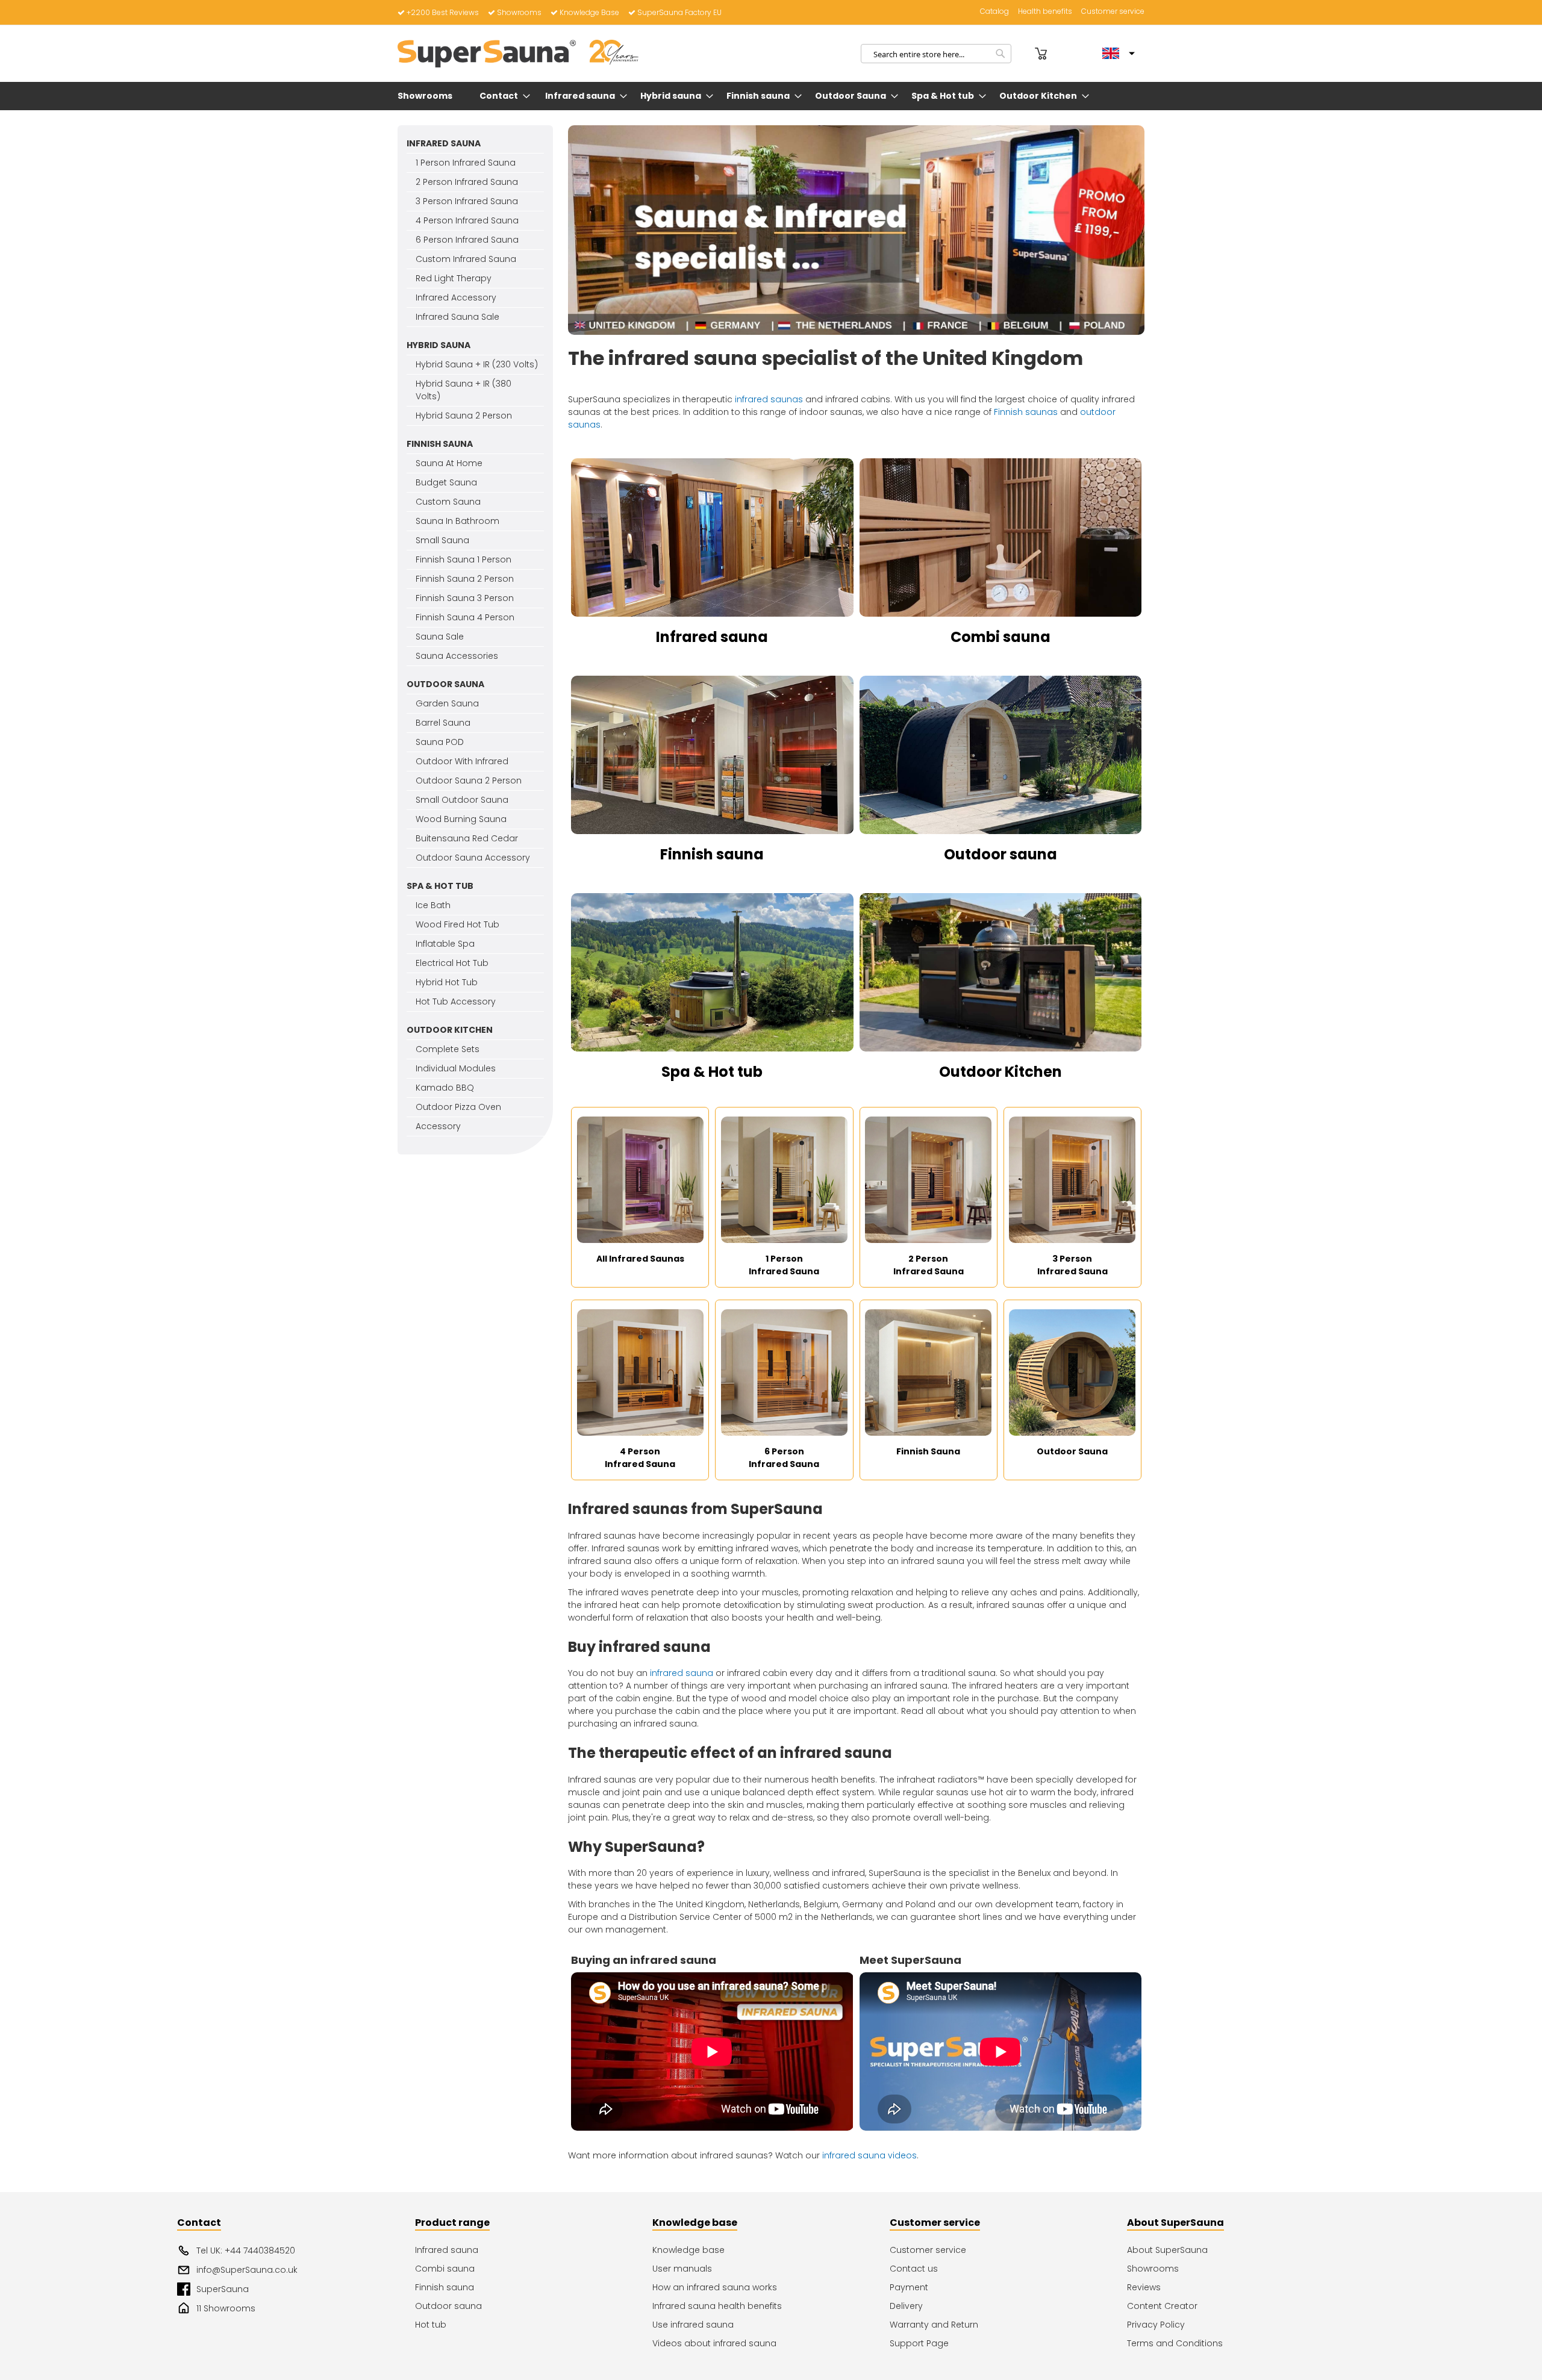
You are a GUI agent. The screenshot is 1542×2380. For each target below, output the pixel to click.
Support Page (919, 2343)
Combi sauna (1000, 637)
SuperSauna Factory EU (679, 12)
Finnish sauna (712, 854)
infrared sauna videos (869, 2155)
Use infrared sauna (693, 2325)
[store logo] (518, 54)
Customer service (1113, 11)
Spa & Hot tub (712, 1072)
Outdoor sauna (1000, 854)
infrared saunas (769, 399)
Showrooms (519, 12)
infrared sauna (682, 1673)
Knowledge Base (589, 12)
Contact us (914, 2269)
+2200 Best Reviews (443, 12)
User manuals (682, 2269)
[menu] (771, 96)
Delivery (906, 2306)
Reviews (1144, 2287)
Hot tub (431, 2325)
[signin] (1025, 54)
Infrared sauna (712, 637)
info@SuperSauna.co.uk (247, 2270)
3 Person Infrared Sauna (1072, 1265)
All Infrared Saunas (640, 1259)
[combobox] (936, 54)
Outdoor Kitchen (1000, 1072)
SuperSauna (223, 2289)
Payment (909, 2287)
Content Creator (1162, 2306)
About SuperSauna (1167, 2250)
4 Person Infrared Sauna (640, 1458)
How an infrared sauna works (715, 2287)
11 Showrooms (226, 2308)
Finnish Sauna (928, 1451)
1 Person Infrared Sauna (784, 1265)
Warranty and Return (934, 2325)
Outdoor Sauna (1072, 1451)
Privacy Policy (1156, 2325)
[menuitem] (427, 96)
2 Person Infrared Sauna (929, 1265)
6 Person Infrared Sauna (784, 1458)
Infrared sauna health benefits (717, 2306)
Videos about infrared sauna (714, 2343)
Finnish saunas (1026, 412)
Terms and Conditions (1175, 2343)
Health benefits (1045, 11)
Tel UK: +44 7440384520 (246, 2251)
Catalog (994, 11)
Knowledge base (688, 2250)
